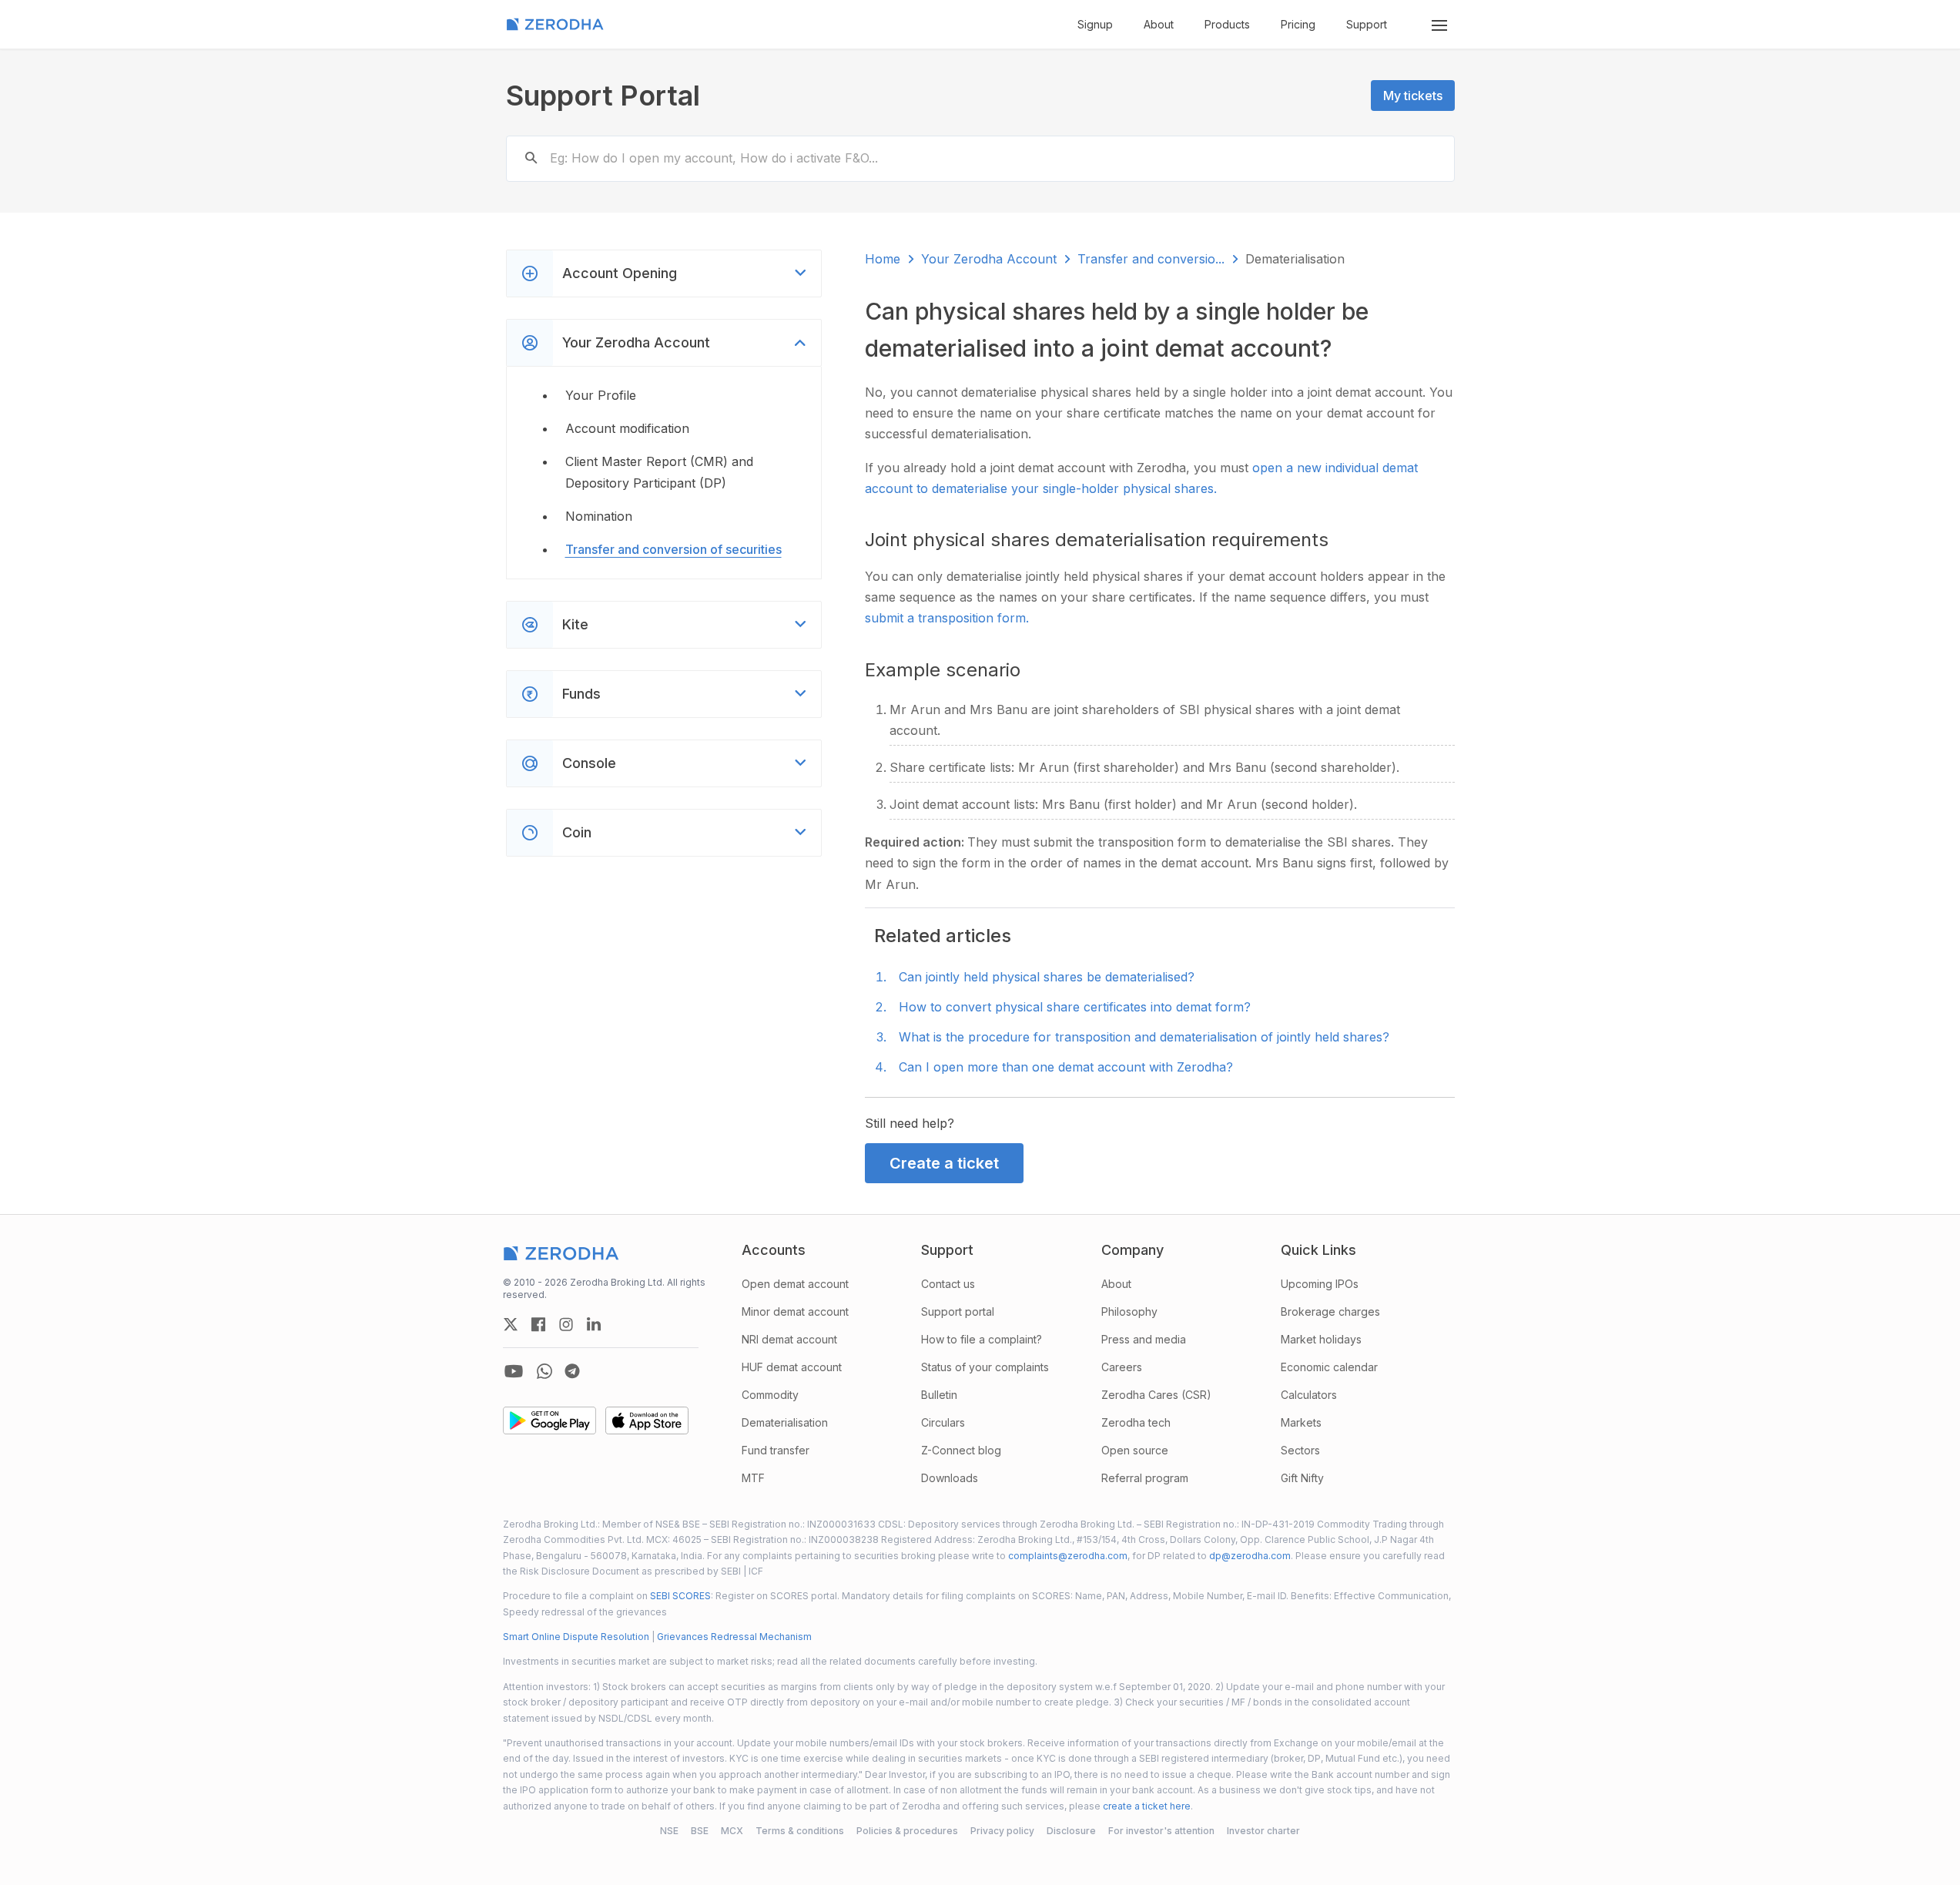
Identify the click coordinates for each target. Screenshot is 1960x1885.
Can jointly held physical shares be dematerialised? (1047, 977)
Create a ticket (944, 1163)
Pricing (1298, 24)
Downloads (950, 1478)
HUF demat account (792, 1367)
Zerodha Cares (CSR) (1156, 1395)
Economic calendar (1329, 1367)
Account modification (627, 428)
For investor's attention (1161, 1831)
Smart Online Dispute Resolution (576, 1637)
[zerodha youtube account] (514, 1371)
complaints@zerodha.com (1068, 1556)
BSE (700, 1831)
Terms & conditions (800, 1831)
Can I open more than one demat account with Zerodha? (1066, 1067)
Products (1227, 24)
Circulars (943, 1422)
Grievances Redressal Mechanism (734, 1637)
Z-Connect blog (961, 1450)
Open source (1135, 1450)
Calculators (1309, 1395)
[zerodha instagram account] (566, 1324)
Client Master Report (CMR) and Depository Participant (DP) (659, 472)
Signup (1095, 24)
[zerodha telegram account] (572, 1371)
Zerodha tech (1136, 1422)
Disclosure (1071, 1831)
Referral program (1145, 1478)
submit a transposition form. (947, 618)
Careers (1122, 1367)
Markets (1301, 1422)
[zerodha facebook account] (538, 1324)
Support (1367, 24)
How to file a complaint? (982, 1339)
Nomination (599, 516)
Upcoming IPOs (1320, 1284)
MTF (753, 1478)
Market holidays (1321, 1339)
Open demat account (795, 1284)
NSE (669, 1831)
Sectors (1300, 1450)
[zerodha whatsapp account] (544, 1371)
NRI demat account (789, 1339)
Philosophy (1129, 1311)
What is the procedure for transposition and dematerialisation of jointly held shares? (1144, 1037)
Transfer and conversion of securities (673, 549)
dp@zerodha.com (1250, 1556)
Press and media (1144, 1339)
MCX (732, 1831)
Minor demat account (795, 1311)
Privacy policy (1002, 1831)
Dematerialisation (785, 1422)
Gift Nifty (1302, 1478)
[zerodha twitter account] (511, 1324)
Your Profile (601, 395)
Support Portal (603, 96)
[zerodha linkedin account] (594, 1324)
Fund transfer (776, 1450)
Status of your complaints (985, 1367)
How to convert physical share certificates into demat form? (1075, 1007)
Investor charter (1263, 1831)
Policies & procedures (907, 1831)
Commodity (770, 1395)
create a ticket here (1147, 1806)
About (1159, 24)
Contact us (948, 1284)
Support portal (958, 1311)
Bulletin (939, 1395)
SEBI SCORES (680, 1596)
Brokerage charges (1330, 1311)
